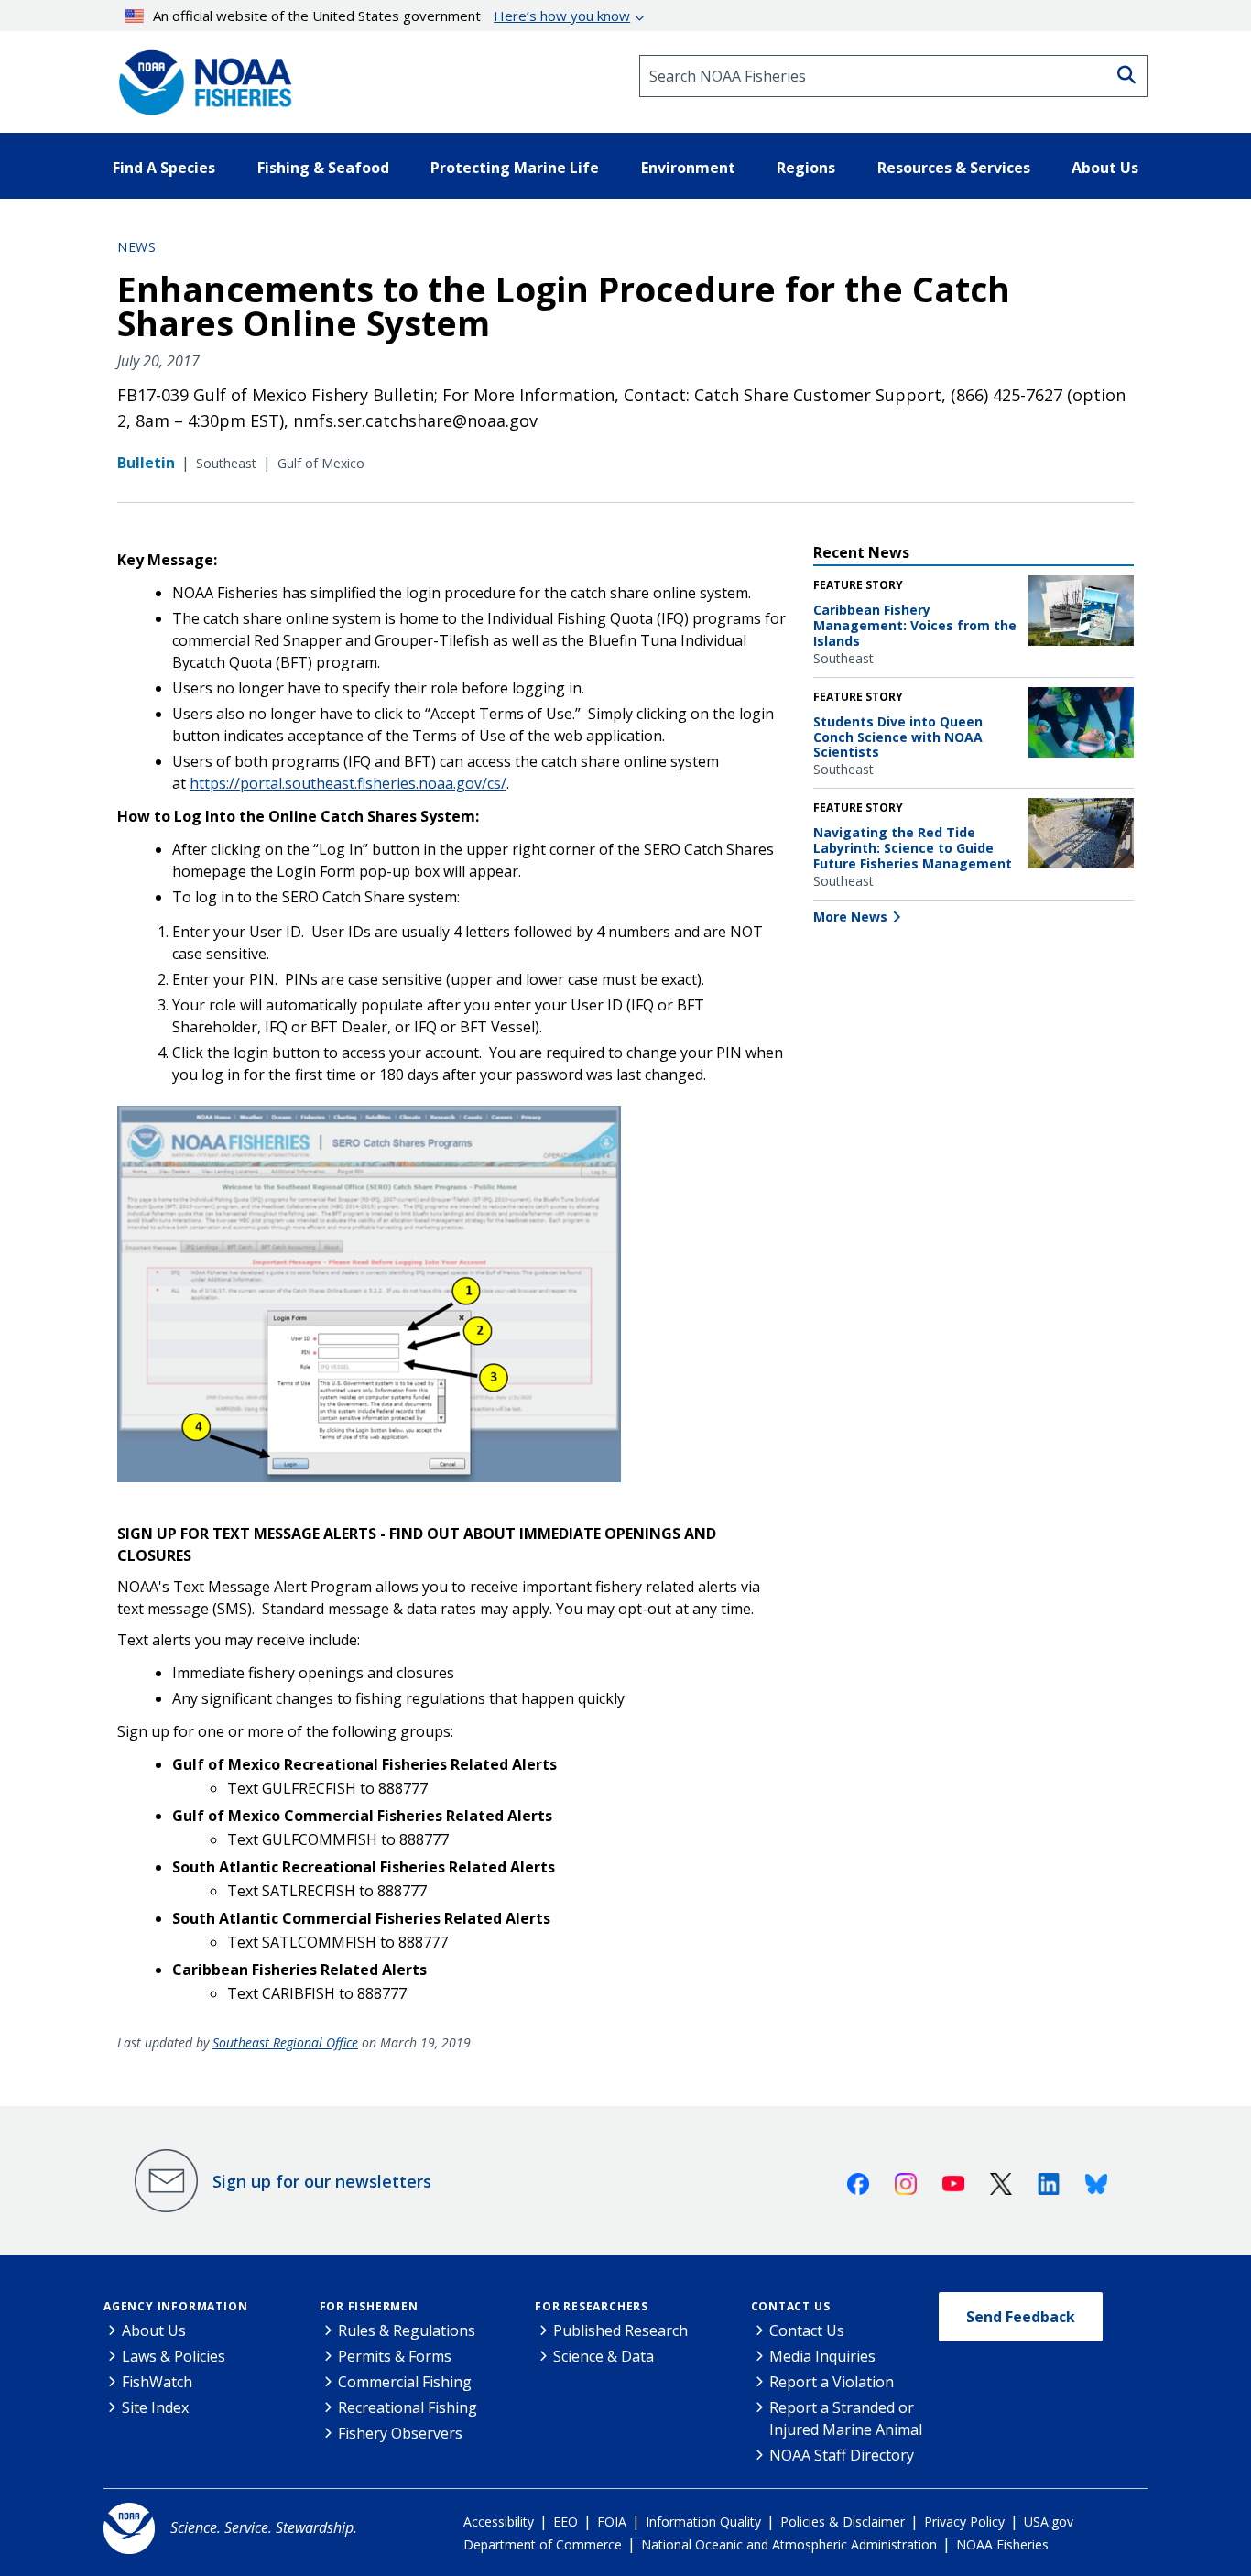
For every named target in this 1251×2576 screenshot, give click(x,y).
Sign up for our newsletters (322, 2181)
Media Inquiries (822, 2356)
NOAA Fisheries (1002, 2544)
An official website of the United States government (392, 16)
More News (850, 917)
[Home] (200, 76)
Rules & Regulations (407, 2330)
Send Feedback (1021, 2317)
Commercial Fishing (405, 2382)
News (136, 247)
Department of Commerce (543, 2544)
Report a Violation (832, 2382)
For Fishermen (369, 2306)
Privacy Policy (964, 2521)
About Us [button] (1105, 168)
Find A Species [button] (164, 168)
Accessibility (499, 2521)
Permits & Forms (395, 2356)
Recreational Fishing (408, 2407)
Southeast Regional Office (285, 2042)
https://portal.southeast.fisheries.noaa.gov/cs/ (348, 783)
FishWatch (157, 2382)
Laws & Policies (174, 2356)
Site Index (155, 2407)
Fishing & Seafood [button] (323, 168)
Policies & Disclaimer (843, 2521)
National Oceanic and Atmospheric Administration (789, 2544)
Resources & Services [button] (954, 168)
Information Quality (703, 2521)
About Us (154, 2330)
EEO (566, 2521)
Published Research (620, 2330)
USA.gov (1049, 2521)
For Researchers (592, 2306)
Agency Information (175, 2306)
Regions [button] (806, 168)
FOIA (612, 2521)
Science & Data (604, 2356)
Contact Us (791, 2306)
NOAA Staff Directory (842, 2455)
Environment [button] (688, 168)
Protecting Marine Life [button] (515, 168)
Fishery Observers (400, 2433)
